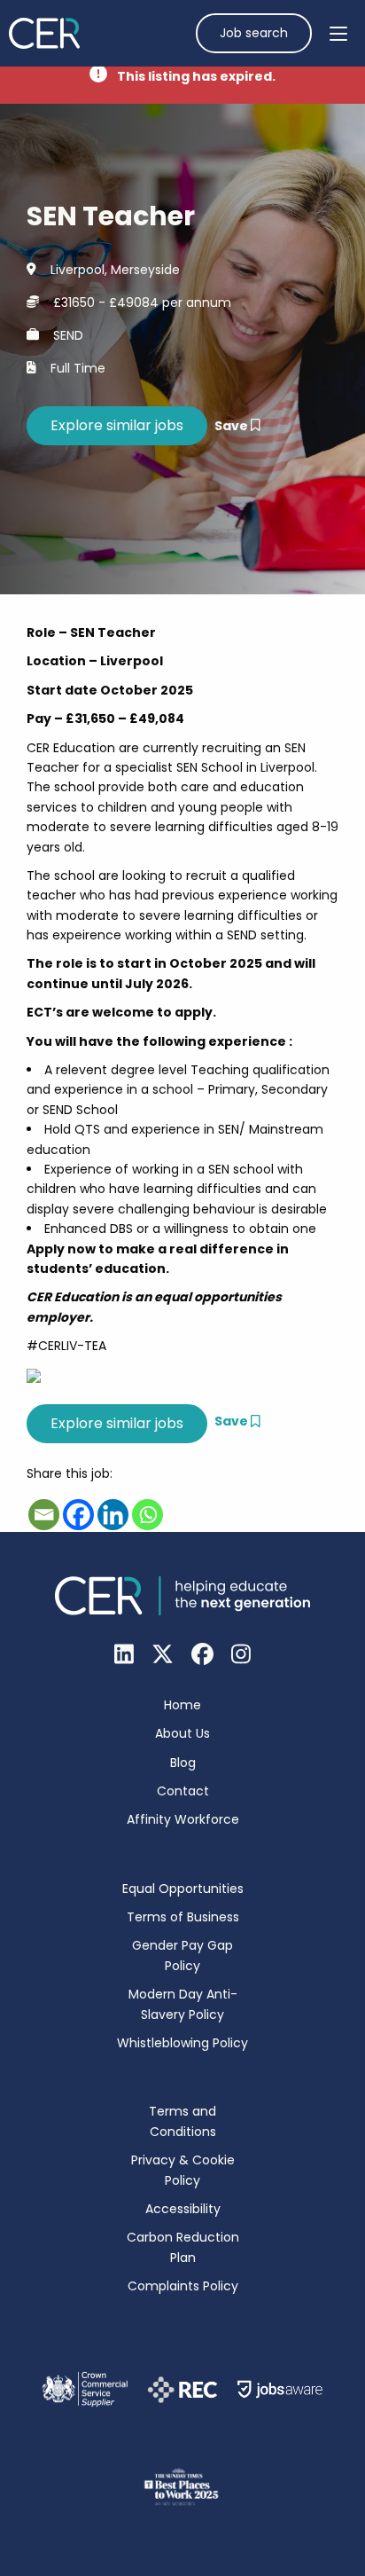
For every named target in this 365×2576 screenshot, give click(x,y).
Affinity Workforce (183, 1819)
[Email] (44, 1515)
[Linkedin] (113, 1515)
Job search (254, 33)
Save (233, 426)
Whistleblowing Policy (182, 2043)
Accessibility (183, 2209)
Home (182, 1705)
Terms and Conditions (182, 2121)
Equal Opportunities (183, 1889)
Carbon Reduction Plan (183, 2247)
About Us (182, 1733)
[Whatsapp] (148, 1515)
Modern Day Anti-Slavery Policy (183, 2004)
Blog (183, 1763)
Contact (183, 1791)
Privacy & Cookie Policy (183, 2170)
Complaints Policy (183, 2286)
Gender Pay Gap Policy (182, 1955)
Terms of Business (183, 1917)
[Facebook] (78, 1515)
